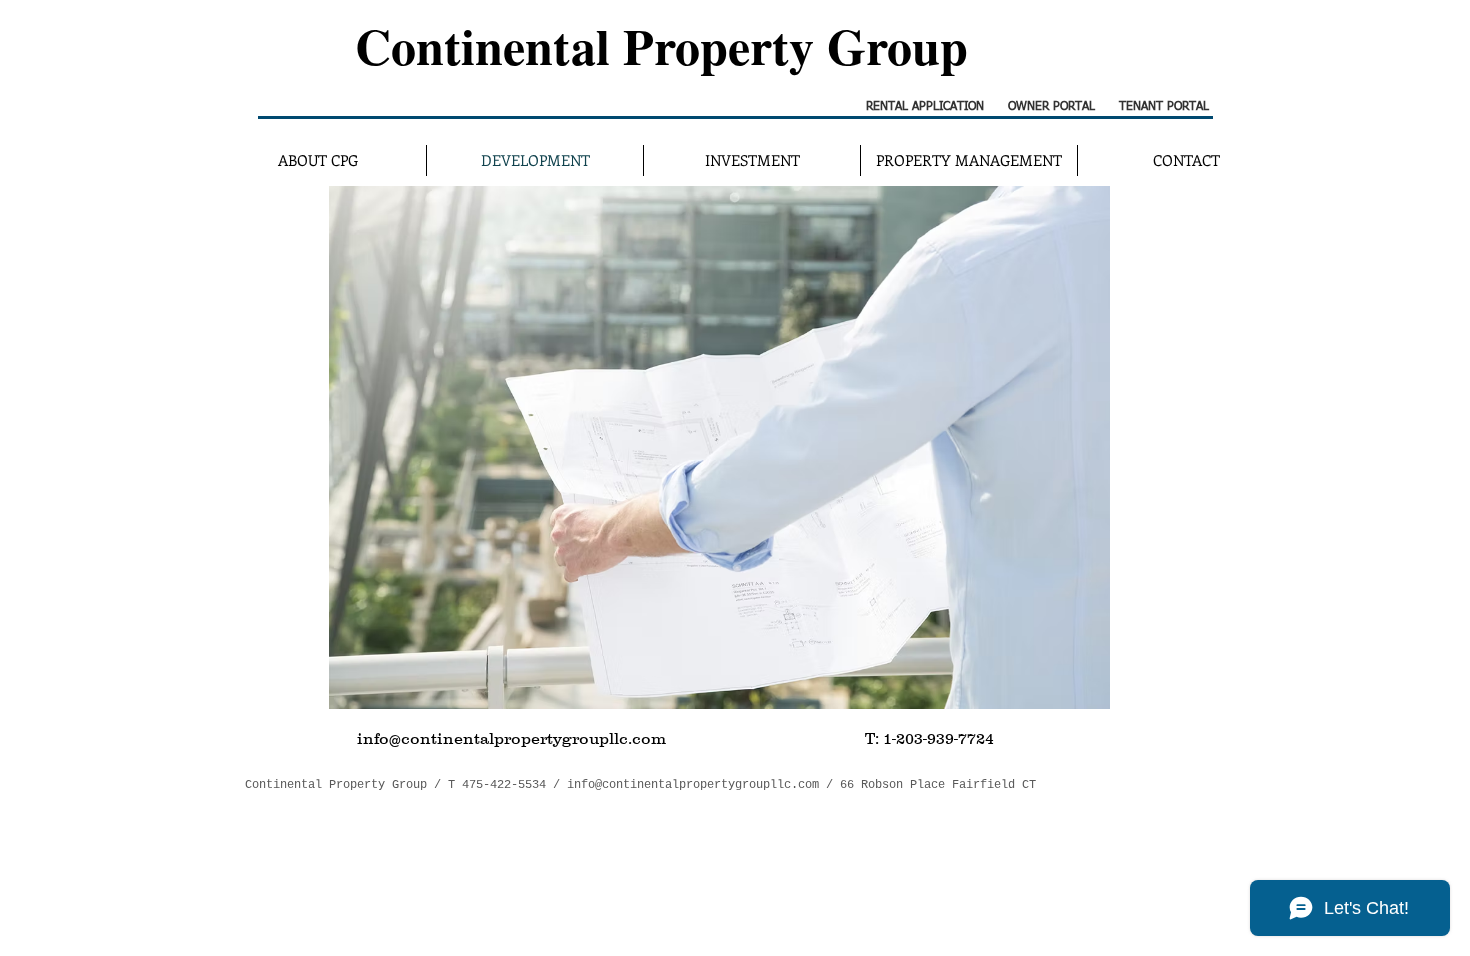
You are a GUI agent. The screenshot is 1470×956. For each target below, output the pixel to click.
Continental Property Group (661, 45)
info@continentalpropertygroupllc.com (693, 785)
